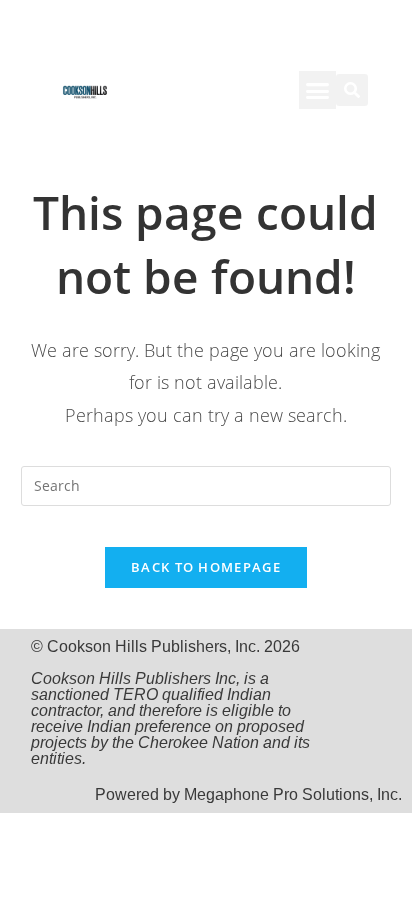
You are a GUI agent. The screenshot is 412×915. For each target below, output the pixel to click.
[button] (318, 90)
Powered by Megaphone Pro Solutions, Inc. (248, 794)
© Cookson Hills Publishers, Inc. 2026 (170, 702)
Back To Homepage (206, 567)
